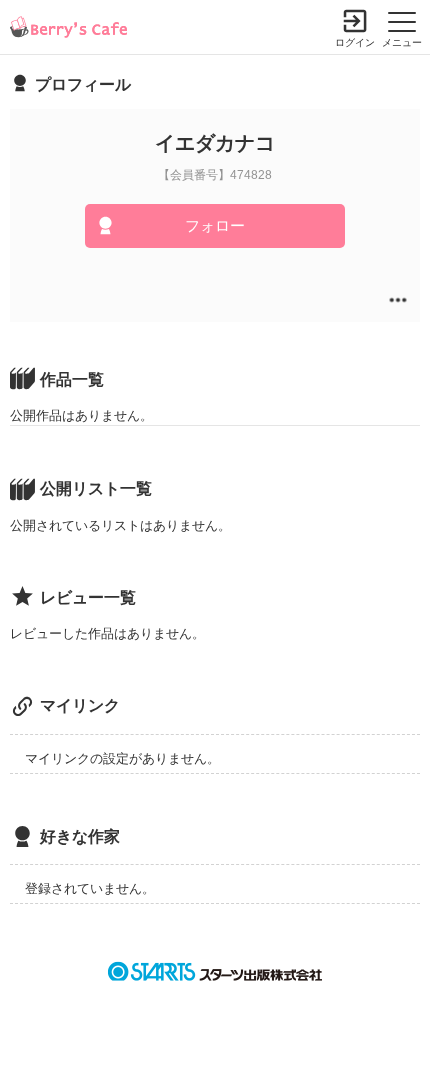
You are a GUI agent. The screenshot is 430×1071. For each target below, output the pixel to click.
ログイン (355, 42)
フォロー (215, 225)
